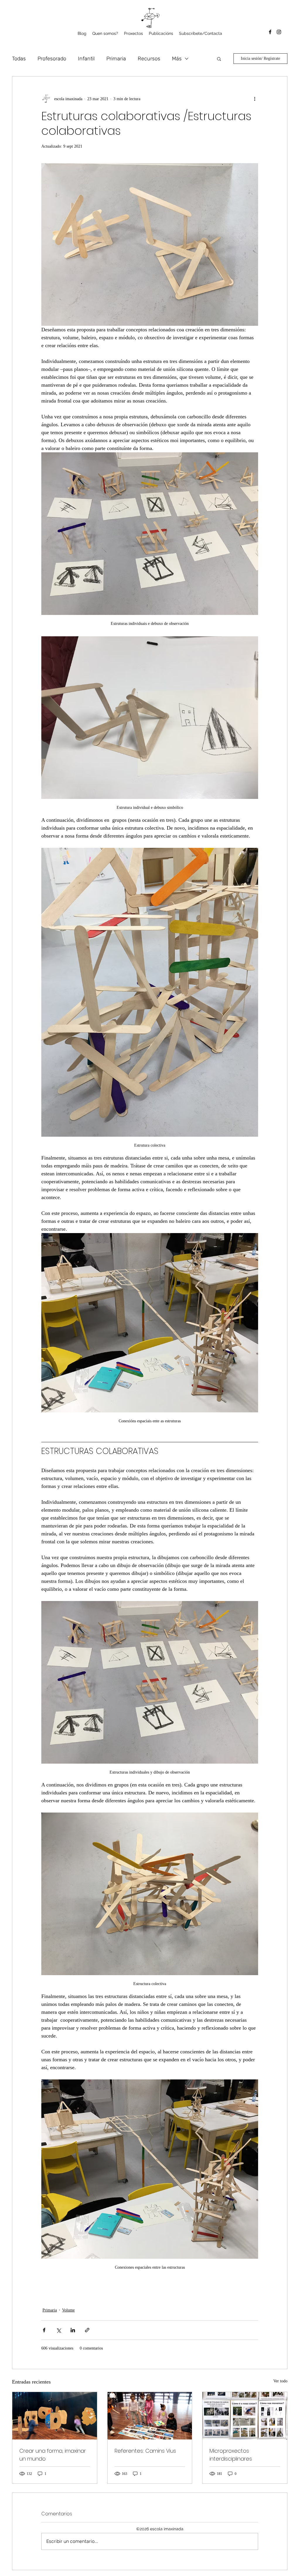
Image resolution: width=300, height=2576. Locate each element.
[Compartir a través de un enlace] (87, 2330)
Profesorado (52, 59)
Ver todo (280, 2381)
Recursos (149, 59)
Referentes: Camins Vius (145, 2451)
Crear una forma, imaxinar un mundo (53, 2455)
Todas (19, 59)
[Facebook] (270, 32)
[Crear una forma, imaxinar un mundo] (55, 2416)
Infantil (86, 59)
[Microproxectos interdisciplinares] (245, 2416)
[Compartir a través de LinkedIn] (73, 2330)
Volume (68, 2310)
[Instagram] (279, 32)
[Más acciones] (255, 99)
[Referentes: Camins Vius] (150, 2416)
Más (177, 59)
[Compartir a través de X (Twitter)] (58, 2330)
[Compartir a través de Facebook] (44, 2330)
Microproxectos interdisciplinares (231, 2455)
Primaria (116, 59)
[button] (133, 33)
